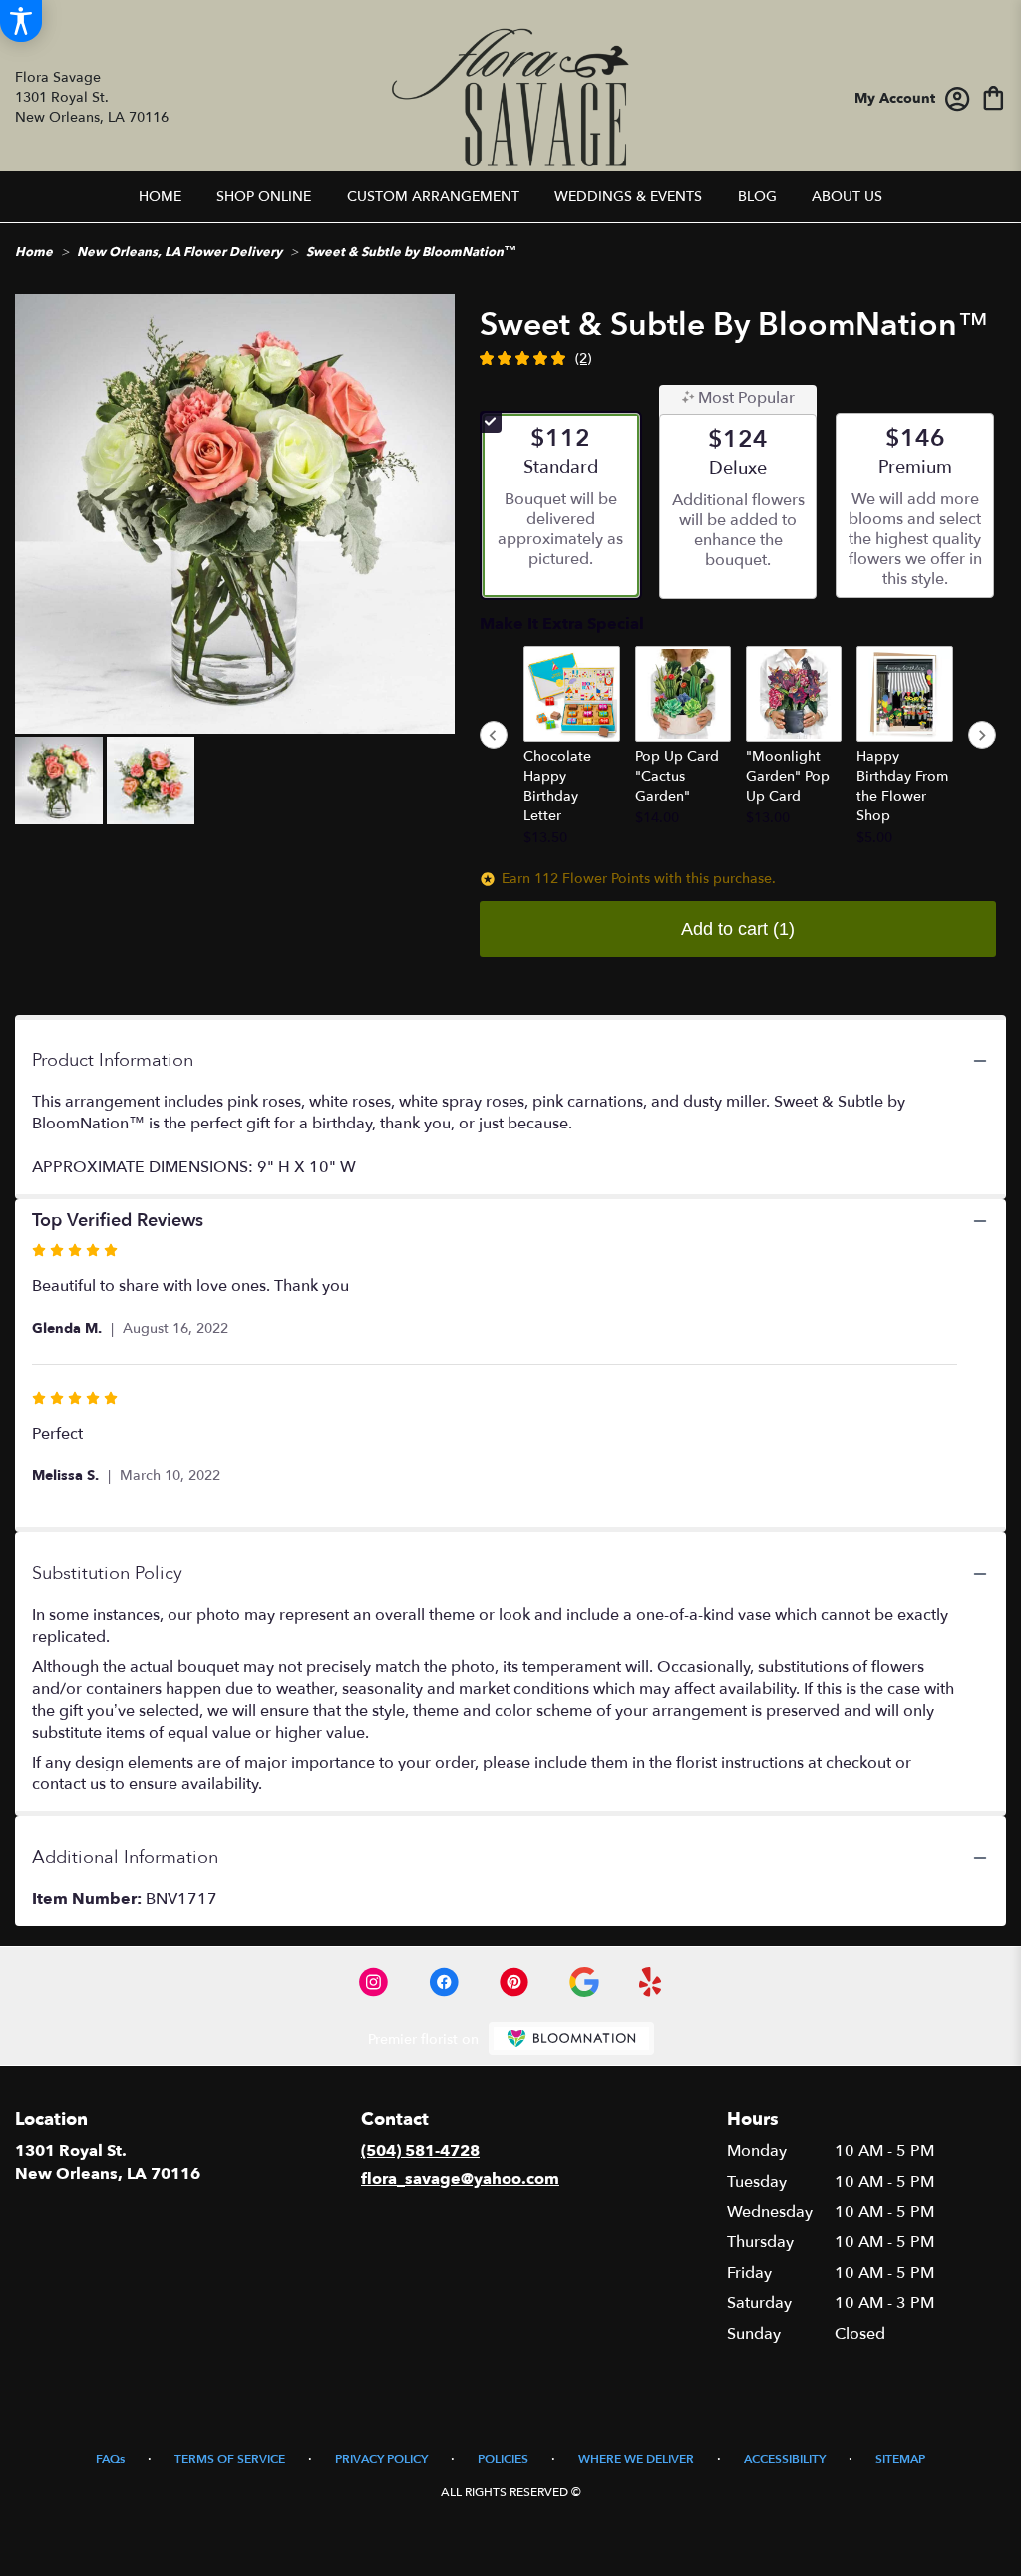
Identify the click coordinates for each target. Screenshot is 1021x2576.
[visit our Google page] (584, 1982)
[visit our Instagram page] (374, 1982)
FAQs (110, 2459)
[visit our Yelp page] (651, 1982)
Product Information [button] (113, 1060)
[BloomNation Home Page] (571, 2038)
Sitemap (900, 2459)
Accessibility (785, 2459)
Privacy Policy (381, 2459)
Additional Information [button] (125, 1858)
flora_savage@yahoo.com (460, 2179)
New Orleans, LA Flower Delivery (179, 252)
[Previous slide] (494, 735)
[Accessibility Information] (21, 21)
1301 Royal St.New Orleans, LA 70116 (108, 2162)
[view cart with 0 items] (994, 96)
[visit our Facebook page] (444, 1982)
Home (34, 252)
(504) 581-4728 (420, 2151)
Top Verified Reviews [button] (118, 1221)
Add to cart (738, 929)
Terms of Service (230, 2459)
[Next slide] (982, 735)
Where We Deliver (636, 2459)
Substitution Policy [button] (107, 1574)
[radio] (561, 505)
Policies (503, 2459)
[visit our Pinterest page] (514, 1982)
